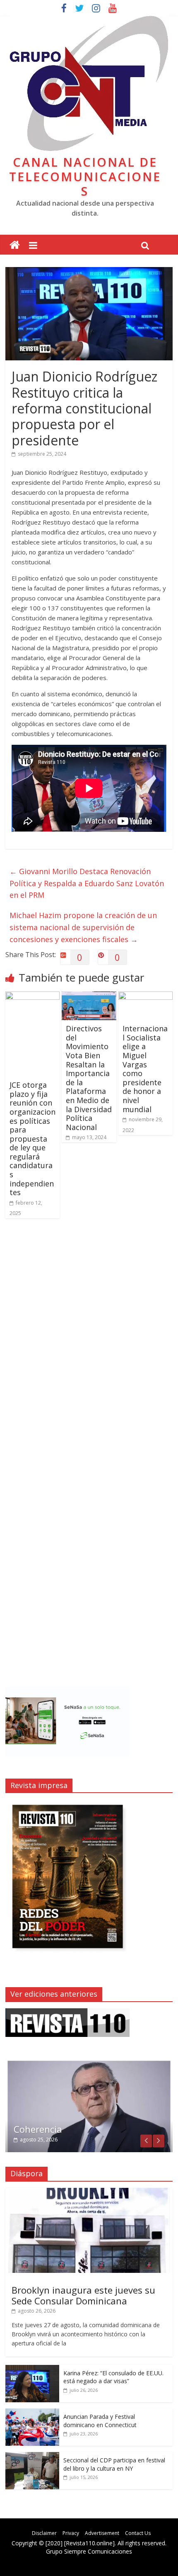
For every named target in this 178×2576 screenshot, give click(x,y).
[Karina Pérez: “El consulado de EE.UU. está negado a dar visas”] (32, 2369)
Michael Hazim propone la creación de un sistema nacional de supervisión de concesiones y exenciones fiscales (83, 927)
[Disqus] (89, 1343)
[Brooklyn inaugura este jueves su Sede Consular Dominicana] (89, 2192)
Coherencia (38, 2129)
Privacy (71, 2533)
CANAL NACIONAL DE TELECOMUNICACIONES (85, 176)
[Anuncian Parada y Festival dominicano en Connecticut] (32, 2413)
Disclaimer (44, 2533)
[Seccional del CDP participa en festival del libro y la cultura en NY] (32, 2456)
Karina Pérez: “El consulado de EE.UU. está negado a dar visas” (113, 2377)
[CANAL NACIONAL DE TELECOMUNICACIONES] (15, 245)
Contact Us (138, 2533)
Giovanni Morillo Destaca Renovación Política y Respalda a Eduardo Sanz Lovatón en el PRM (87, 883)
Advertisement (102, 2533)
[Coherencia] (89, 2063)
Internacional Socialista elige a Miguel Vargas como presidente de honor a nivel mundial (145, 1069)
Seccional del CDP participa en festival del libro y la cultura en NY (114, 2464)
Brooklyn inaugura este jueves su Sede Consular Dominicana (83, 2295)
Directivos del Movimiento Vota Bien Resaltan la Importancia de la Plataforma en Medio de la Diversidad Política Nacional (89, 1078)
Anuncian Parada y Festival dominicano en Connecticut (100, 2421)
